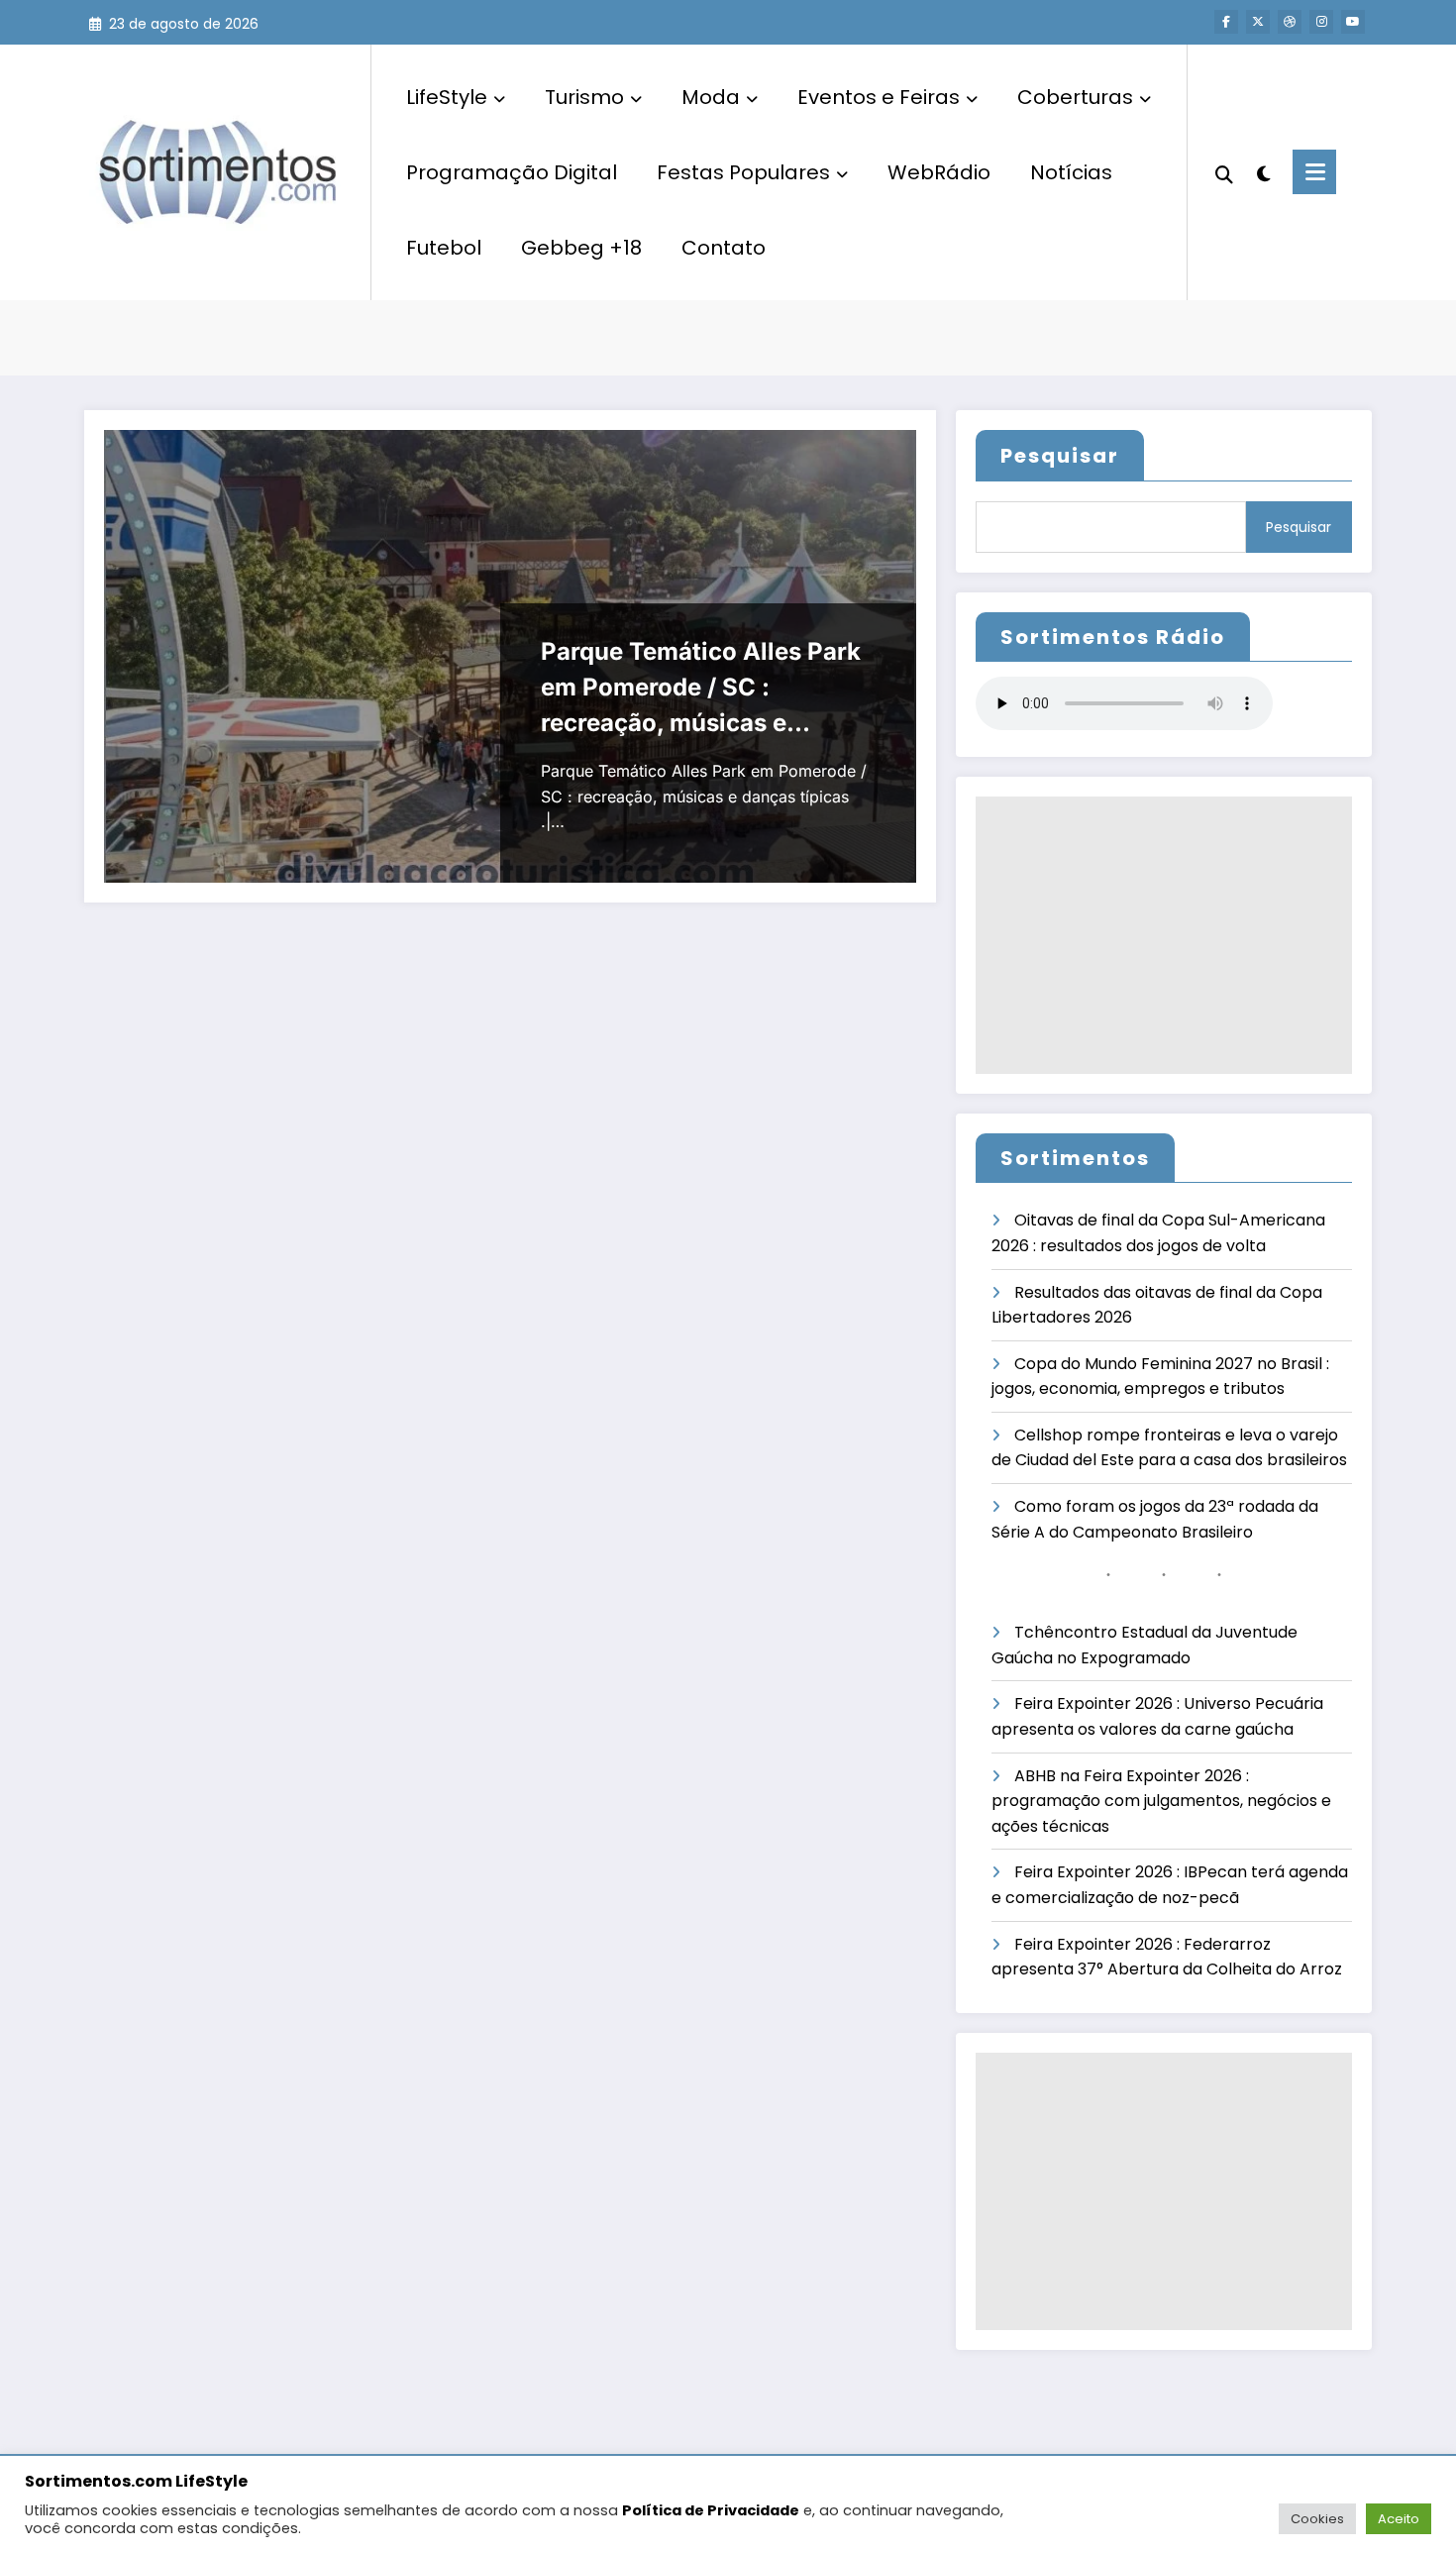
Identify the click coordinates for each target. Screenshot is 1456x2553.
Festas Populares (743, 172)
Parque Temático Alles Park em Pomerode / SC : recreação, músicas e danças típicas (701, 689)
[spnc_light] (1263, 171)
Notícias (1071, 172)
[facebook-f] (1226, 22)
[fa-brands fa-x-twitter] (1258, 22)
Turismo (584, 97)
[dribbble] (1290, 22)
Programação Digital (512, 172)
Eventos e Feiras (879, 97)
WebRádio (939, 172)
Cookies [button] (1317, 2519)
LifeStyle (447, 97)
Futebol (444, 248)
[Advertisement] (1164, 935)
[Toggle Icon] (1314, 172)
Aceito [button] (1399, 2519)
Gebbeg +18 (581, 248)
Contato (724, 248)
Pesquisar (1060, 456)
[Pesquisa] (1224, 172)
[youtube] (1353, 22)
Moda (711, 97)
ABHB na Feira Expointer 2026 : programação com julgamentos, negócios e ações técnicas (1161, 1801)
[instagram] (1321, 22)
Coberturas (1075, 97)
